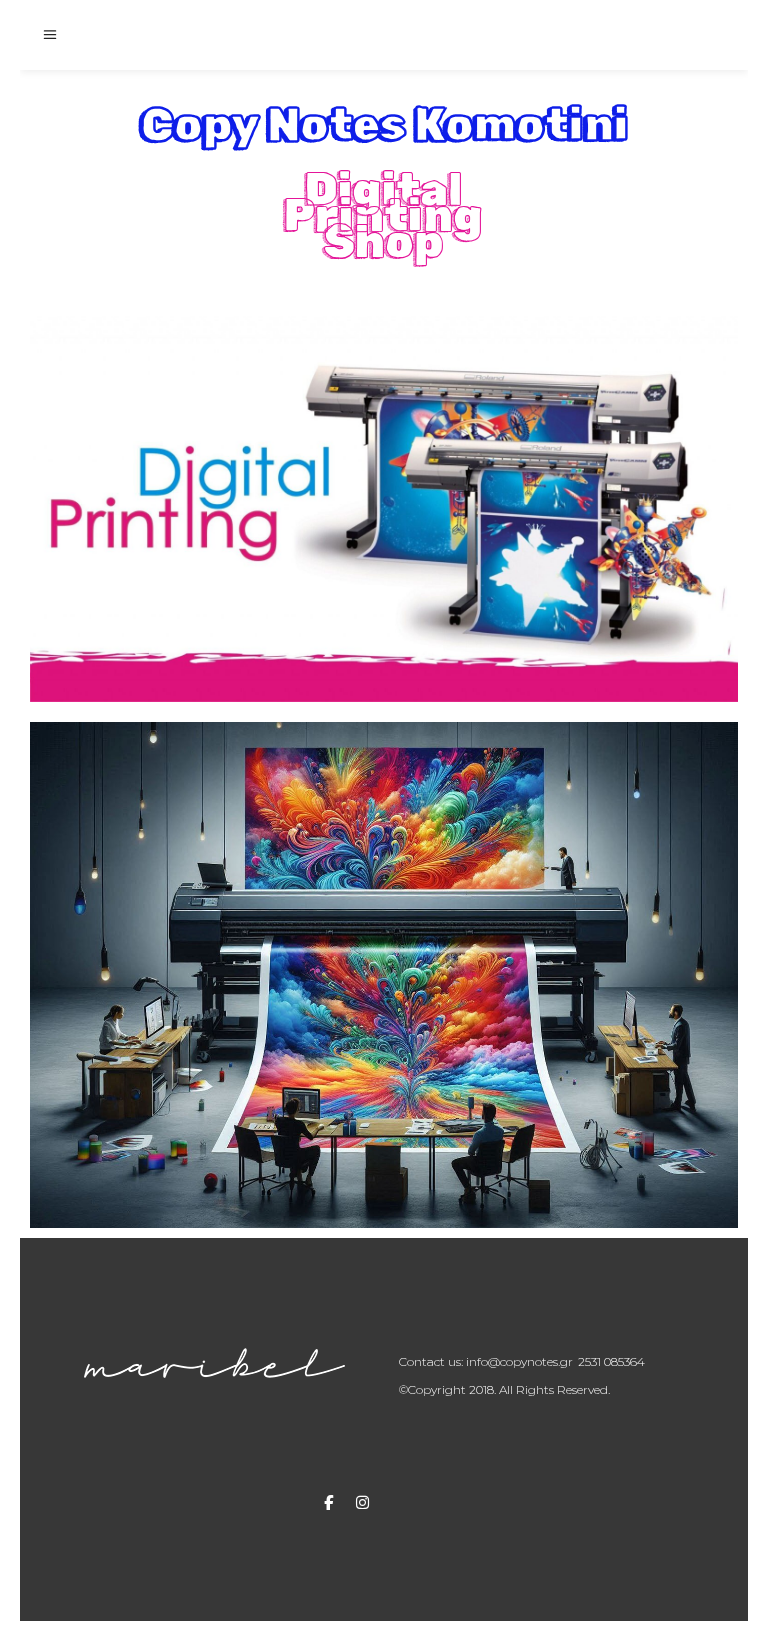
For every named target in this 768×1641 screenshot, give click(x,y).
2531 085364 (611, 1361)
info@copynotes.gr (519, 1361)
